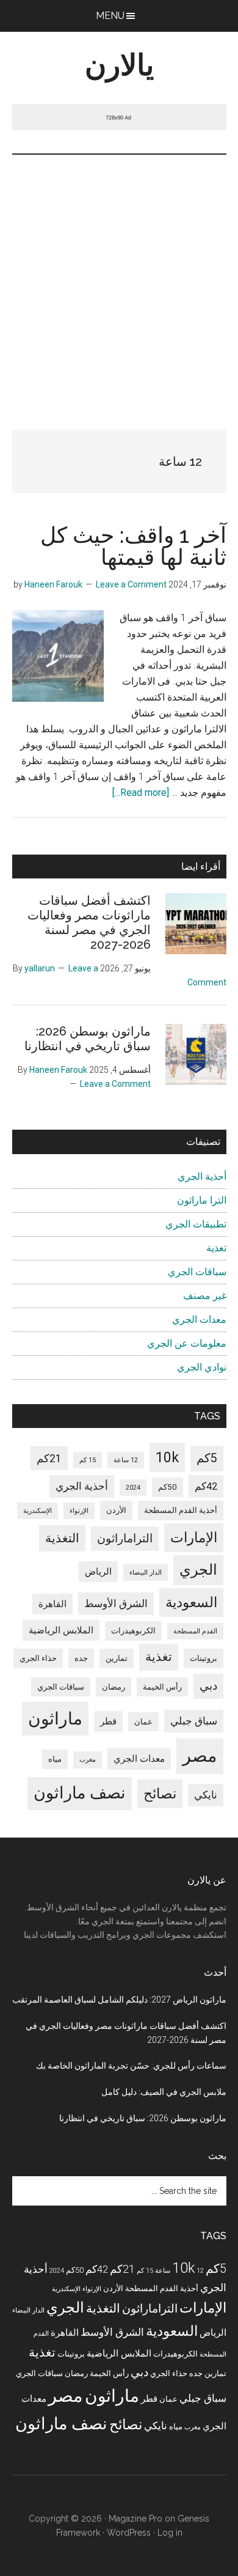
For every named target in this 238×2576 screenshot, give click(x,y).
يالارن (119, 65)
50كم (168, 1487)
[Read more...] (141, 793)
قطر (108, 1721)
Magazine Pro (135, 2519)
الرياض (98, 1572)
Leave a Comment (131, 584)
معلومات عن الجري (187, 1343)
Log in (170, 2533)
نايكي (206, 1795)
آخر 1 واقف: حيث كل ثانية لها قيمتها (133, 546)
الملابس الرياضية (61, 1630)
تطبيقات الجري (196, 1224)
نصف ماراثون (80, 1793)
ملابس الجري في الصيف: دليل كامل (164, 2092)
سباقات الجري (197, 1272)
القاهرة (52, 1604)
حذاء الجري (38, 1658)
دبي (208, 1686)
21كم (49, 1458)
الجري (198, 1570)
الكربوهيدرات (133, 1631)
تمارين (117, 1658)
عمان (143, 1722)
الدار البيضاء (146, 1573)
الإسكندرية (38, 1511)
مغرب (88, 1760)
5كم (207, 1458)
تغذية (216, 1248)
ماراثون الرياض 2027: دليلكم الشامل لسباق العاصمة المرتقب (119, 2000)
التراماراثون (125, 1538)
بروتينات (204, 1658)
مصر (200, 1756)
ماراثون (55, 1719)
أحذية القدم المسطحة (181, 1510)
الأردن (116, 1510)
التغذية (62, 1538)
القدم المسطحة (195, 1631)
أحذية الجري (202, 1176)
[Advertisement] (119, 280)
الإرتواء (79, 1511)
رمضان (114, 1687)
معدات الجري (199, 1319)
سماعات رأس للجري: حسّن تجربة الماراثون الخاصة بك (131, 2066)
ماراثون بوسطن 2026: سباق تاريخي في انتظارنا (88, 1039)
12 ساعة (126, 1460)
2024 (133, 1488)
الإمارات (194, 1538)
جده (81, 1658)
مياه (55, 1759)
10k (167, 1457)
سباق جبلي (194, 1721)
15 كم (88, 1460)
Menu (110, 16)
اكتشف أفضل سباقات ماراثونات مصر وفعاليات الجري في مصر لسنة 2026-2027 (89, 922)
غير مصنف (205, 1296)
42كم (206, 1486)
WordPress (129, 2533)
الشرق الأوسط (116, 1604)
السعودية (191, 1603)
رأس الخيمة (162, 1687)
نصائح (160, 1794)
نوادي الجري (202, 1367)
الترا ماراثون (202, 1200)
